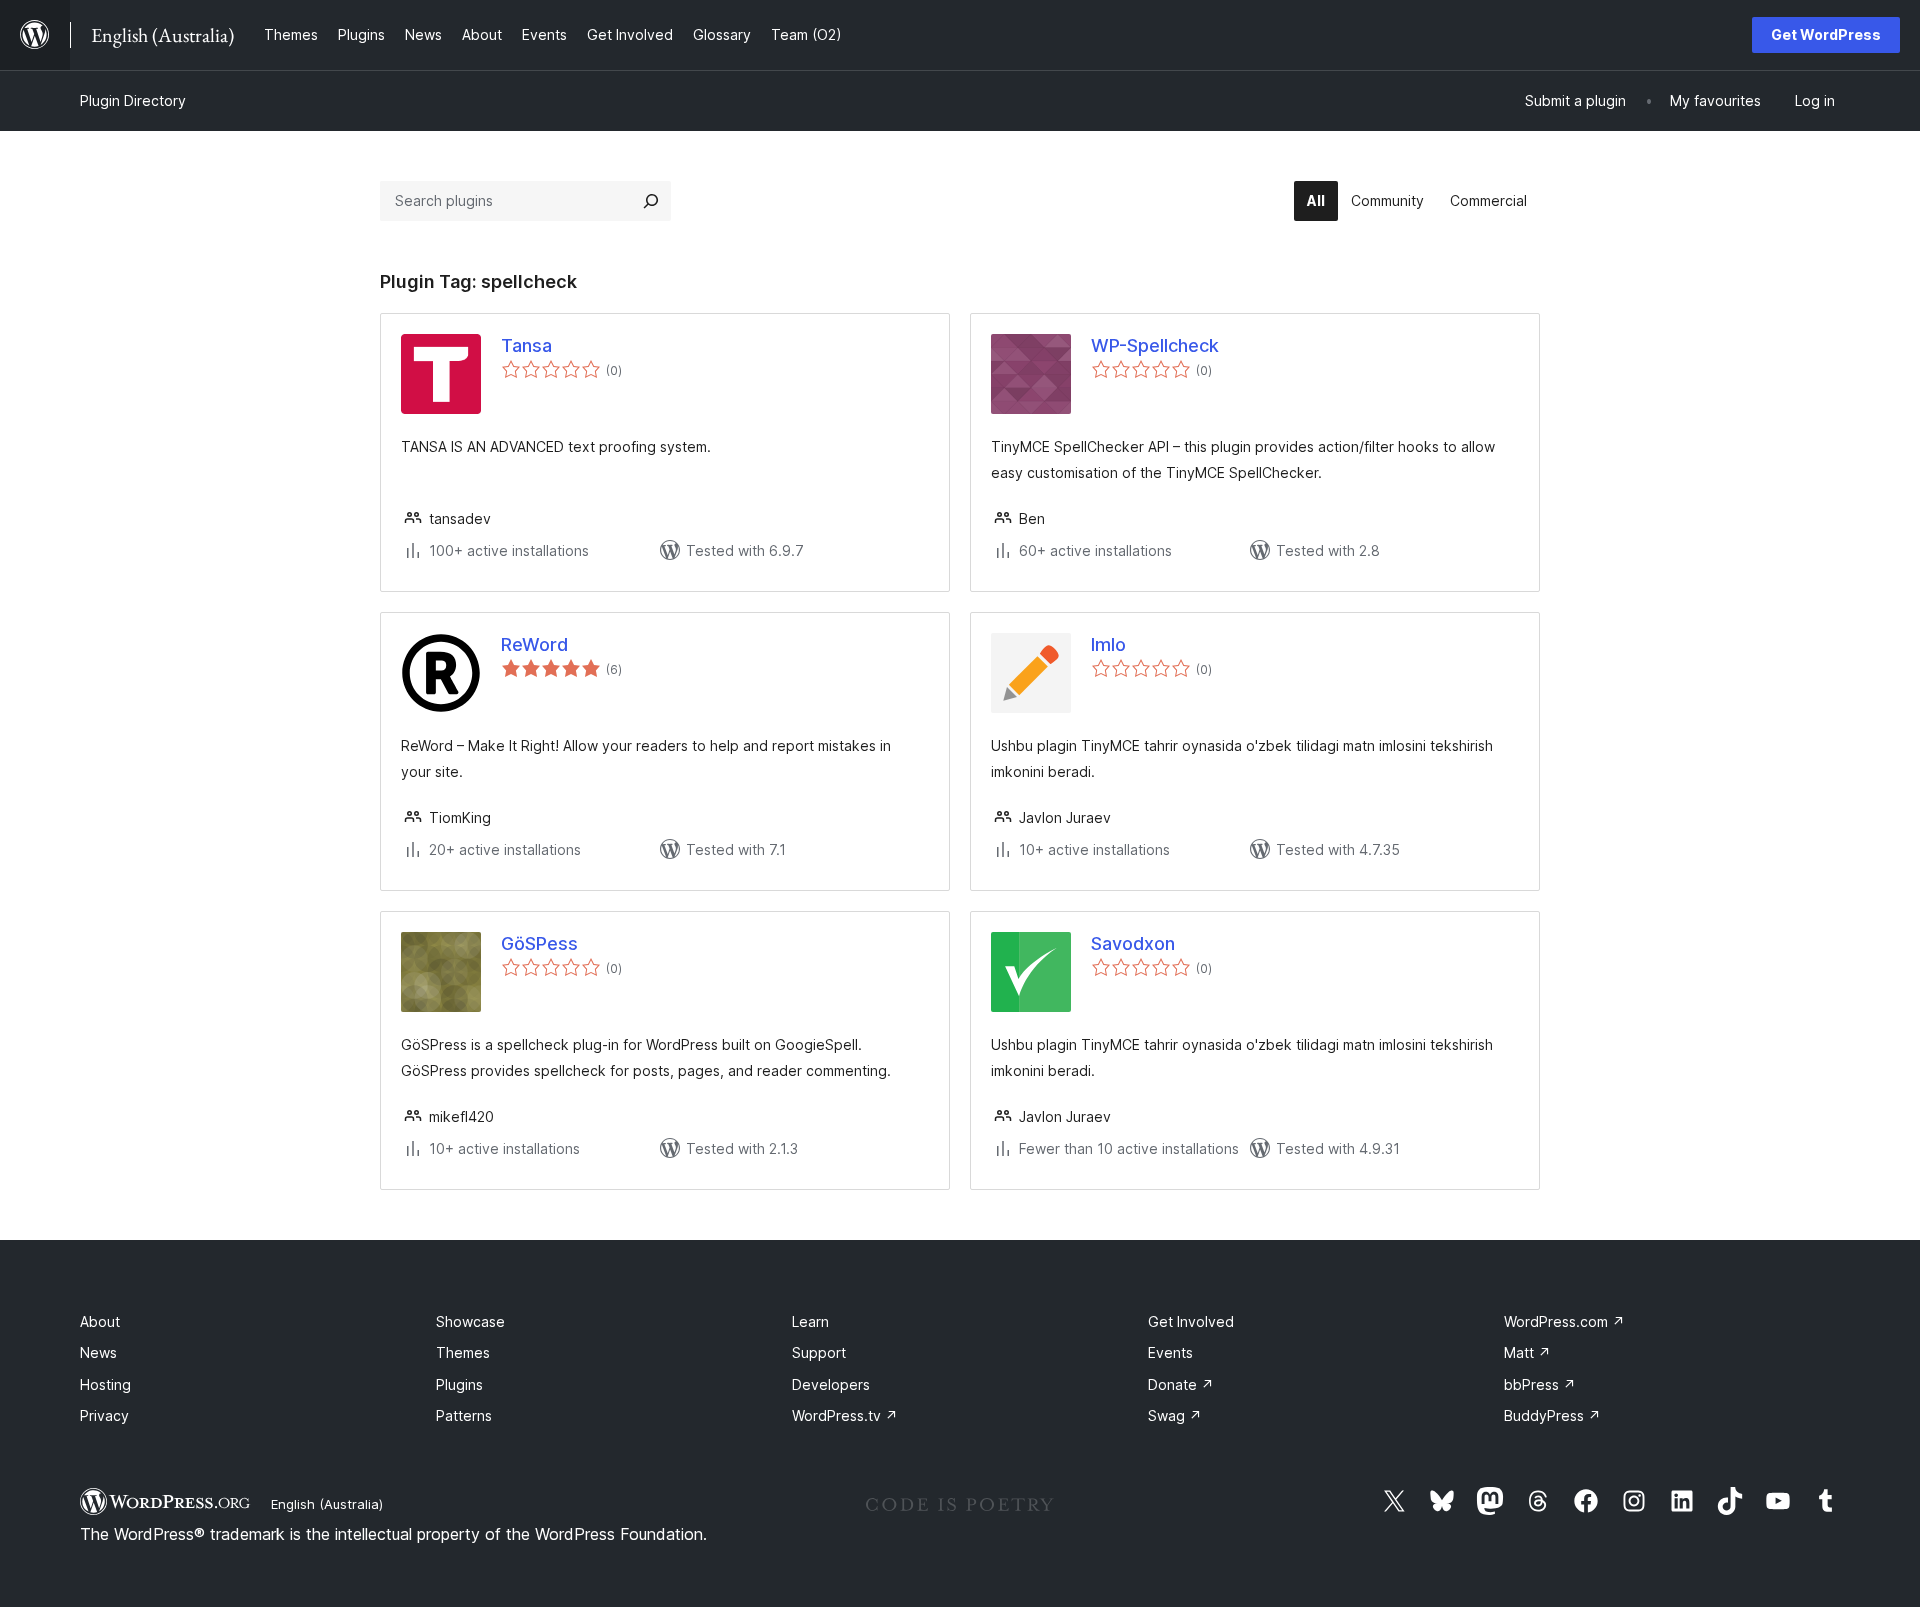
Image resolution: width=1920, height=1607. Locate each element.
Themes (463, 1352)
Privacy (104, 1415)
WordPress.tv (845, 1415)
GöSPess (539, 943)
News (98, 1352)
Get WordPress (1826, 34)
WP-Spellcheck (1155, 345)
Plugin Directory (133, 100)
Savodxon (1133, 943)
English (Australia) (327, 1504)
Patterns (464, 1415)
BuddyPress (1552, 1415)
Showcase (470, 1321)
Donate (1181, 1384)
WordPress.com (1564, 1321)
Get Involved (1191, 1321)
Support (819, 1352)
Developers (831, 1384)
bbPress (1540, 1384)
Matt (1527, 1352)
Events (1170, 1352)
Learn (810, 1321)
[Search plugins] (651, 201)
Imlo (1108, 644)
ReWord (534, 644)
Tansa (526, 345)
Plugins (459, 1384)
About (100, 1321)
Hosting (105, 1384)
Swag (1175, 1415)
